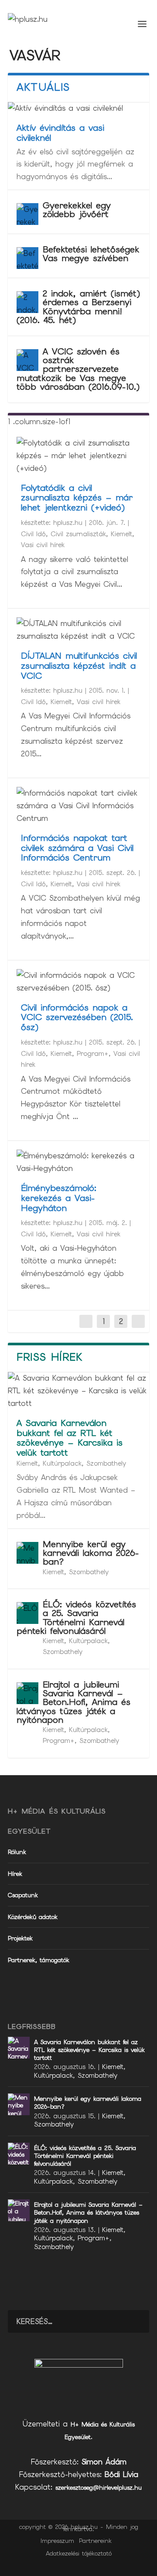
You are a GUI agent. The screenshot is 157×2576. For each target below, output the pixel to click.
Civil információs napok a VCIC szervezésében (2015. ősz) (77, 1017)
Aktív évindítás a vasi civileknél (60, 133)
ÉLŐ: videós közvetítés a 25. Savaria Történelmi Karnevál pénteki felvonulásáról (76, 1618)
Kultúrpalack (62, 1463)
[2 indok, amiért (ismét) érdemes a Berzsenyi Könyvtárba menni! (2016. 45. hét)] (27, 302)
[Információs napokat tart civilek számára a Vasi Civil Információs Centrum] (78, 806)
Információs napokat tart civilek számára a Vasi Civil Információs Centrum (77, 848)
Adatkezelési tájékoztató (79, 2553)
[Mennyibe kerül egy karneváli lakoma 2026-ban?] (27, 1553)
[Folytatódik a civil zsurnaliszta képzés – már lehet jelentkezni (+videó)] (78, 456)
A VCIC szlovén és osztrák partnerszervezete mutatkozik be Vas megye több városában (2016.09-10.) (78, 369)
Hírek (15, 1874)
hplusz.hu (68, 523)
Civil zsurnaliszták (78, 534)
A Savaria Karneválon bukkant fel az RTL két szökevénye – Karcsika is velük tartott (70, 1438)
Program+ (93, 1054)
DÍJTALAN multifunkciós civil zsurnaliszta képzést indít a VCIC (79, 666)
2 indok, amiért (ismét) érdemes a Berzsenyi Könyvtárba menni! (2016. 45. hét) (78, 307)
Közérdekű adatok (33, 1917)
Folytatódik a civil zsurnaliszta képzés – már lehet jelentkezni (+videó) (77, 498)
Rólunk (17, 1852)
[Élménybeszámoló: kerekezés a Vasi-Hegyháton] (78, 1162)
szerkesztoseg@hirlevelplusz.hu (99, 2488)
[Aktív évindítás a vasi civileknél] (78, 108)
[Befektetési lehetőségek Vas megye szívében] (27, 258)
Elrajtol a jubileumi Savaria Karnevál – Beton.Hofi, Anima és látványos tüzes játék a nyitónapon (73, 1702)
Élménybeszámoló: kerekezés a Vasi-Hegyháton (59, 1198)
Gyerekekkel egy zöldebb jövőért (77, 210)
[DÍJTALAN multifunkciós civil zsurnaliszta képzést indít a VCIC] (78, 630)
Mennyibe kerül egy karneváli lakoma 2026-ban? (91, 1553)
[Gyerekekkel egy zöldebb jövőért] (27, 214)
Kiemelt (121, 534)
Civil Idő (33, 534)
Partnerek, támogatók (39, 1960)
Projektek (20, 1938)
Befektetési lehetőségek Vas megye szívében (91, 254)
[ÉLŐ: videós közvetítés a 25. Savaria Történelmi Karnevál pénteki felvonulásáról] (27, 1613)
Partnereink (95, 2541)
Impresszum (57, 2541)
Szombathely (106, 1463)
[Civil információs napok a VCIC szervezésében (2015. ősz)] (78, 982)
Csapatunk (23, 1895)
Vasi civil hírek (43, 545)
